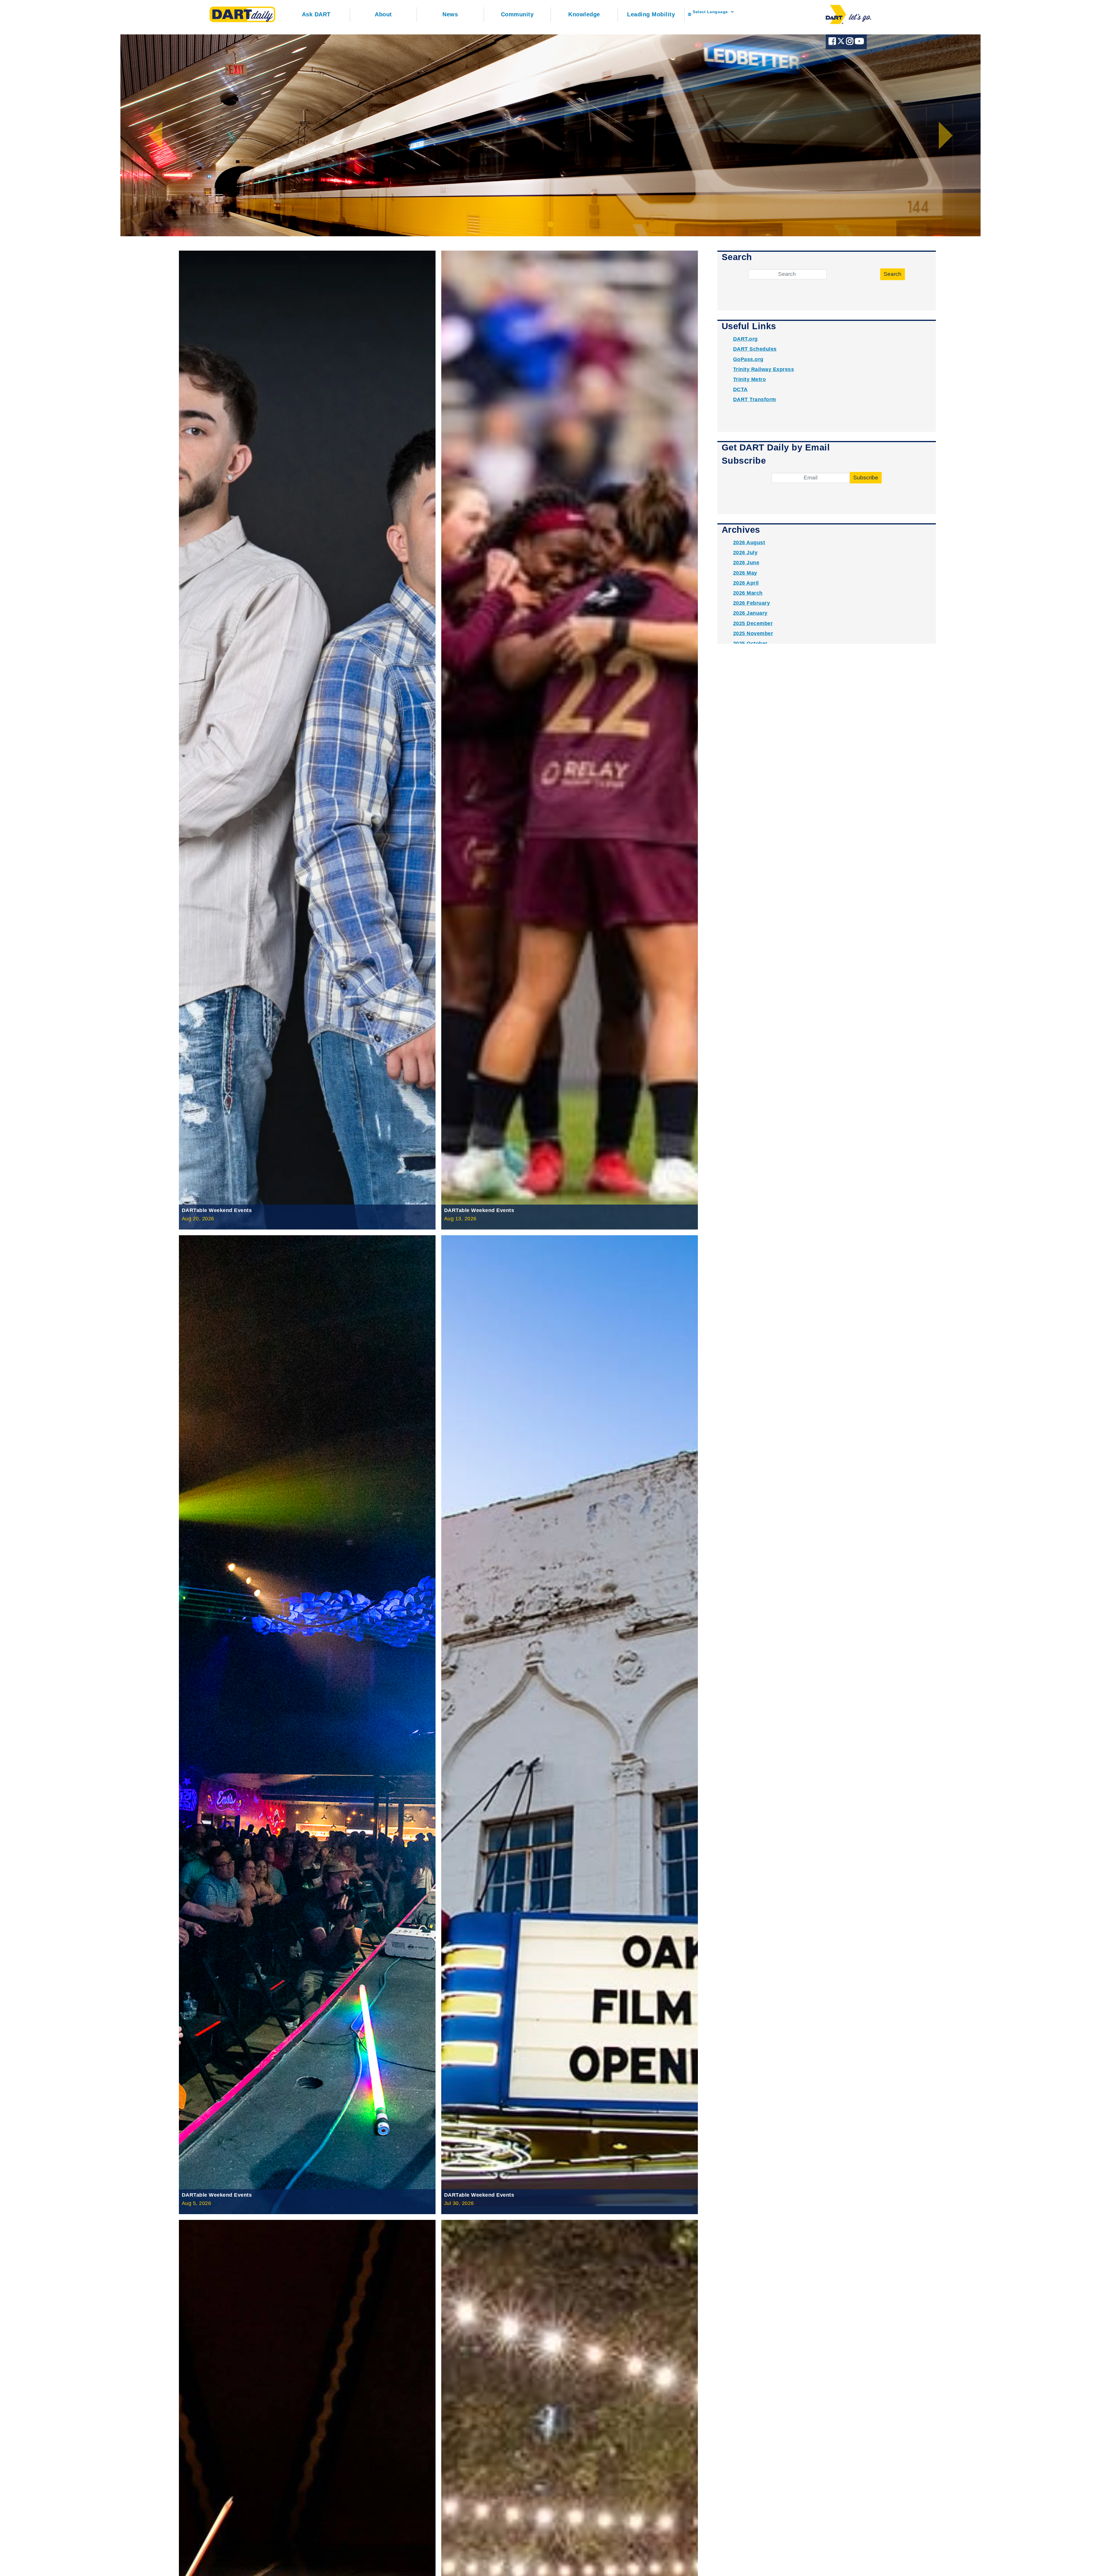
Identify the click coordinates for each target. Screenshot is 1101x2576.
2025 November (753, 633)
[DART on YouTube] (859, 43)
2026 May (745, 573)
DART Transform (755, 399)
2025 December (753, 623)
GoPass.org (748, 359)
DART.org (745, 339)
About (383, 14)
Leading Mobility (651, 14)
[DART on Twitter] (842, 43)
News (450, 14)
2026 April (746, 583)
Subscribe (866, 478)
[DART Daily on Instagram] (850, 43)
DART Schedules (755, 349)
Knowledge (584, 14)
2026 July (745, 553)
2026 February (752, 603)
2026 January (750, 613)
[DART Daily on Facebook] (833, 43)
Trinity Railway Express (764, 369)
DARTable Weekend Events (217, 1210)
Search (893, 274)
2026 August (749, 542)
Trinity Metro (750, 379)
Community (517, 14)
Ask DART (316, 14)
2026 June (746, 563)
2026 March (748, 593)
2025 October (750, 643)
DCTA (740, 389)
